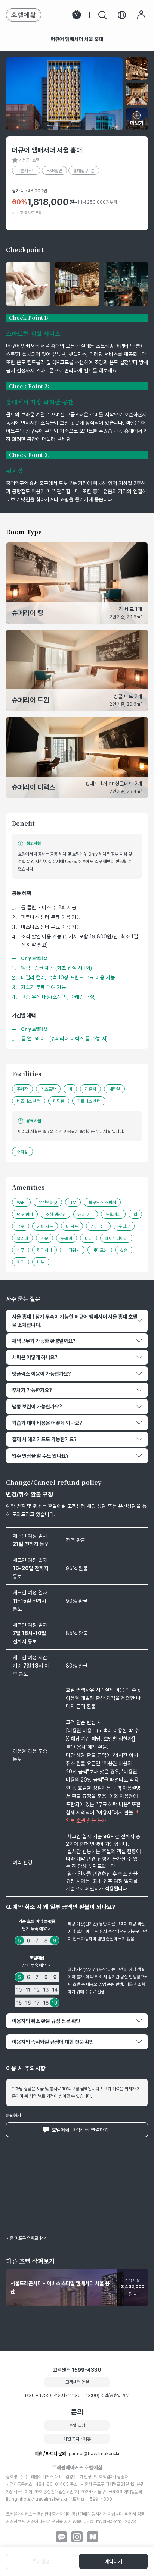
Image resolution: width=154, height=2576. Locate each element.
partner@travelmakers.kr (94, 2454)
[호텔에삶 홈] (24, 15)
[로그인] (141, 15)
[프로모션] (77, 15)
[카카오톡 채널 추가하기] (61, 2537)
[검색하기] (102, 15)
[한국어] (122, 15)
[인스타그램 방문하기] (77, 2537)
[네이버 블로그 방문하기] (93, 2537)
